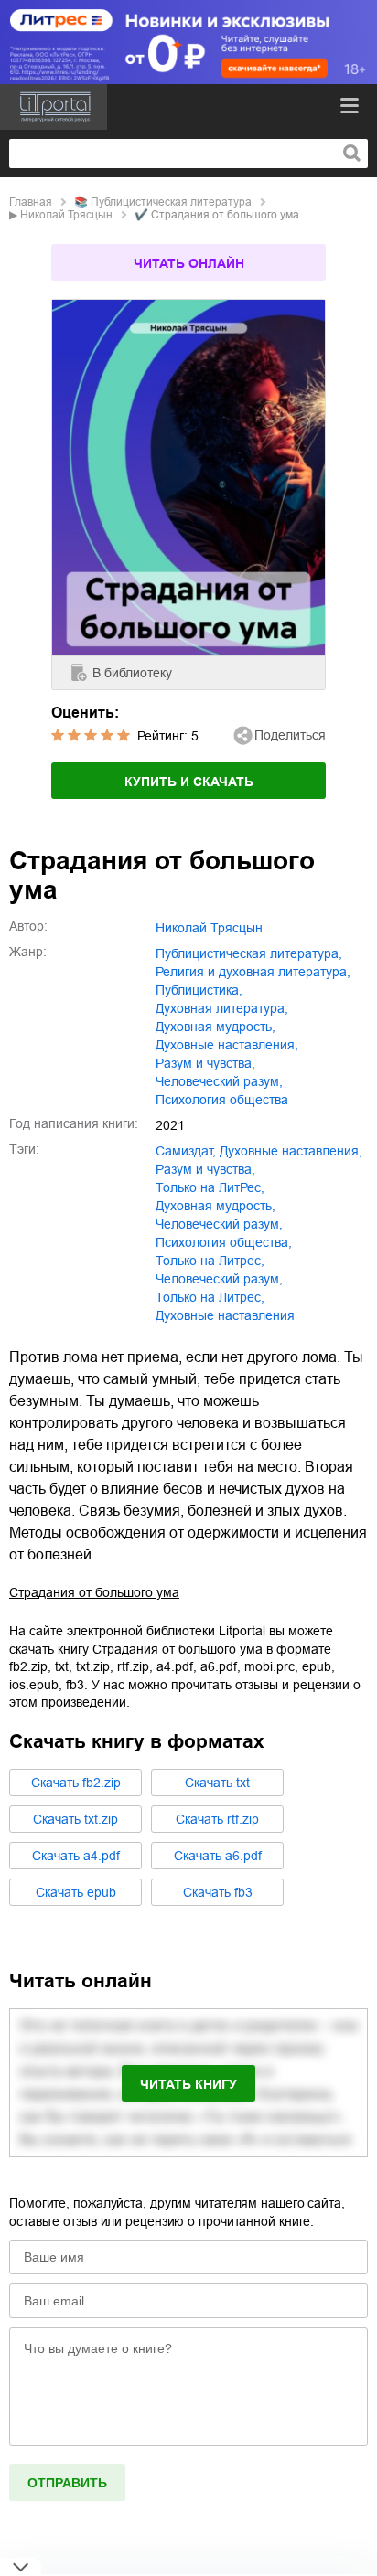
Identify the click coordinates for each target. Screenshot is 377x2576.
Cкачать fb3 (218, 1892)
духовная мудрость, (215, 1027)
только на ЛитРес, (210, 1187)
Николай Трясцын (66, 215)
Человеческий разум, (219, 1279)
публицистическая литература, (249, 953)
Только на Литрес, (210, 1297)
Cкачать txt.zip (75, 1819)
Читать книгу (188, 2084)
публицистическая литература (171, 202)
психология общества (222, 1100)
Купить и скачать (189, 782)
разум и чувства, (205, 1063)
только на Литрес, (210, 1261)
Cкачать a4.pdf (76, 1856)
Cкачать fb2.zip (76, 1783)
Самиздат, (186, 1151)
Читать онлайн (189, 263)
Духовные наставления (225, 1315)
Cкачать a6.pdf (218, 1856)
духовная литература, (222, 1008)
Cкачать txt (217, 1783)
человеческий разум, (219, 1081)
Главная (31, 202)
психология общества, (224, 1242)
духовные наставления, (227, 1045)
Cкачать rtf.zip (217, 1819)
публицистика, (199, 990)
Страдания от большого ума (94, 1592)
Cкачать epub (76, 1892)
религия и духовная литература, (253, 972)
